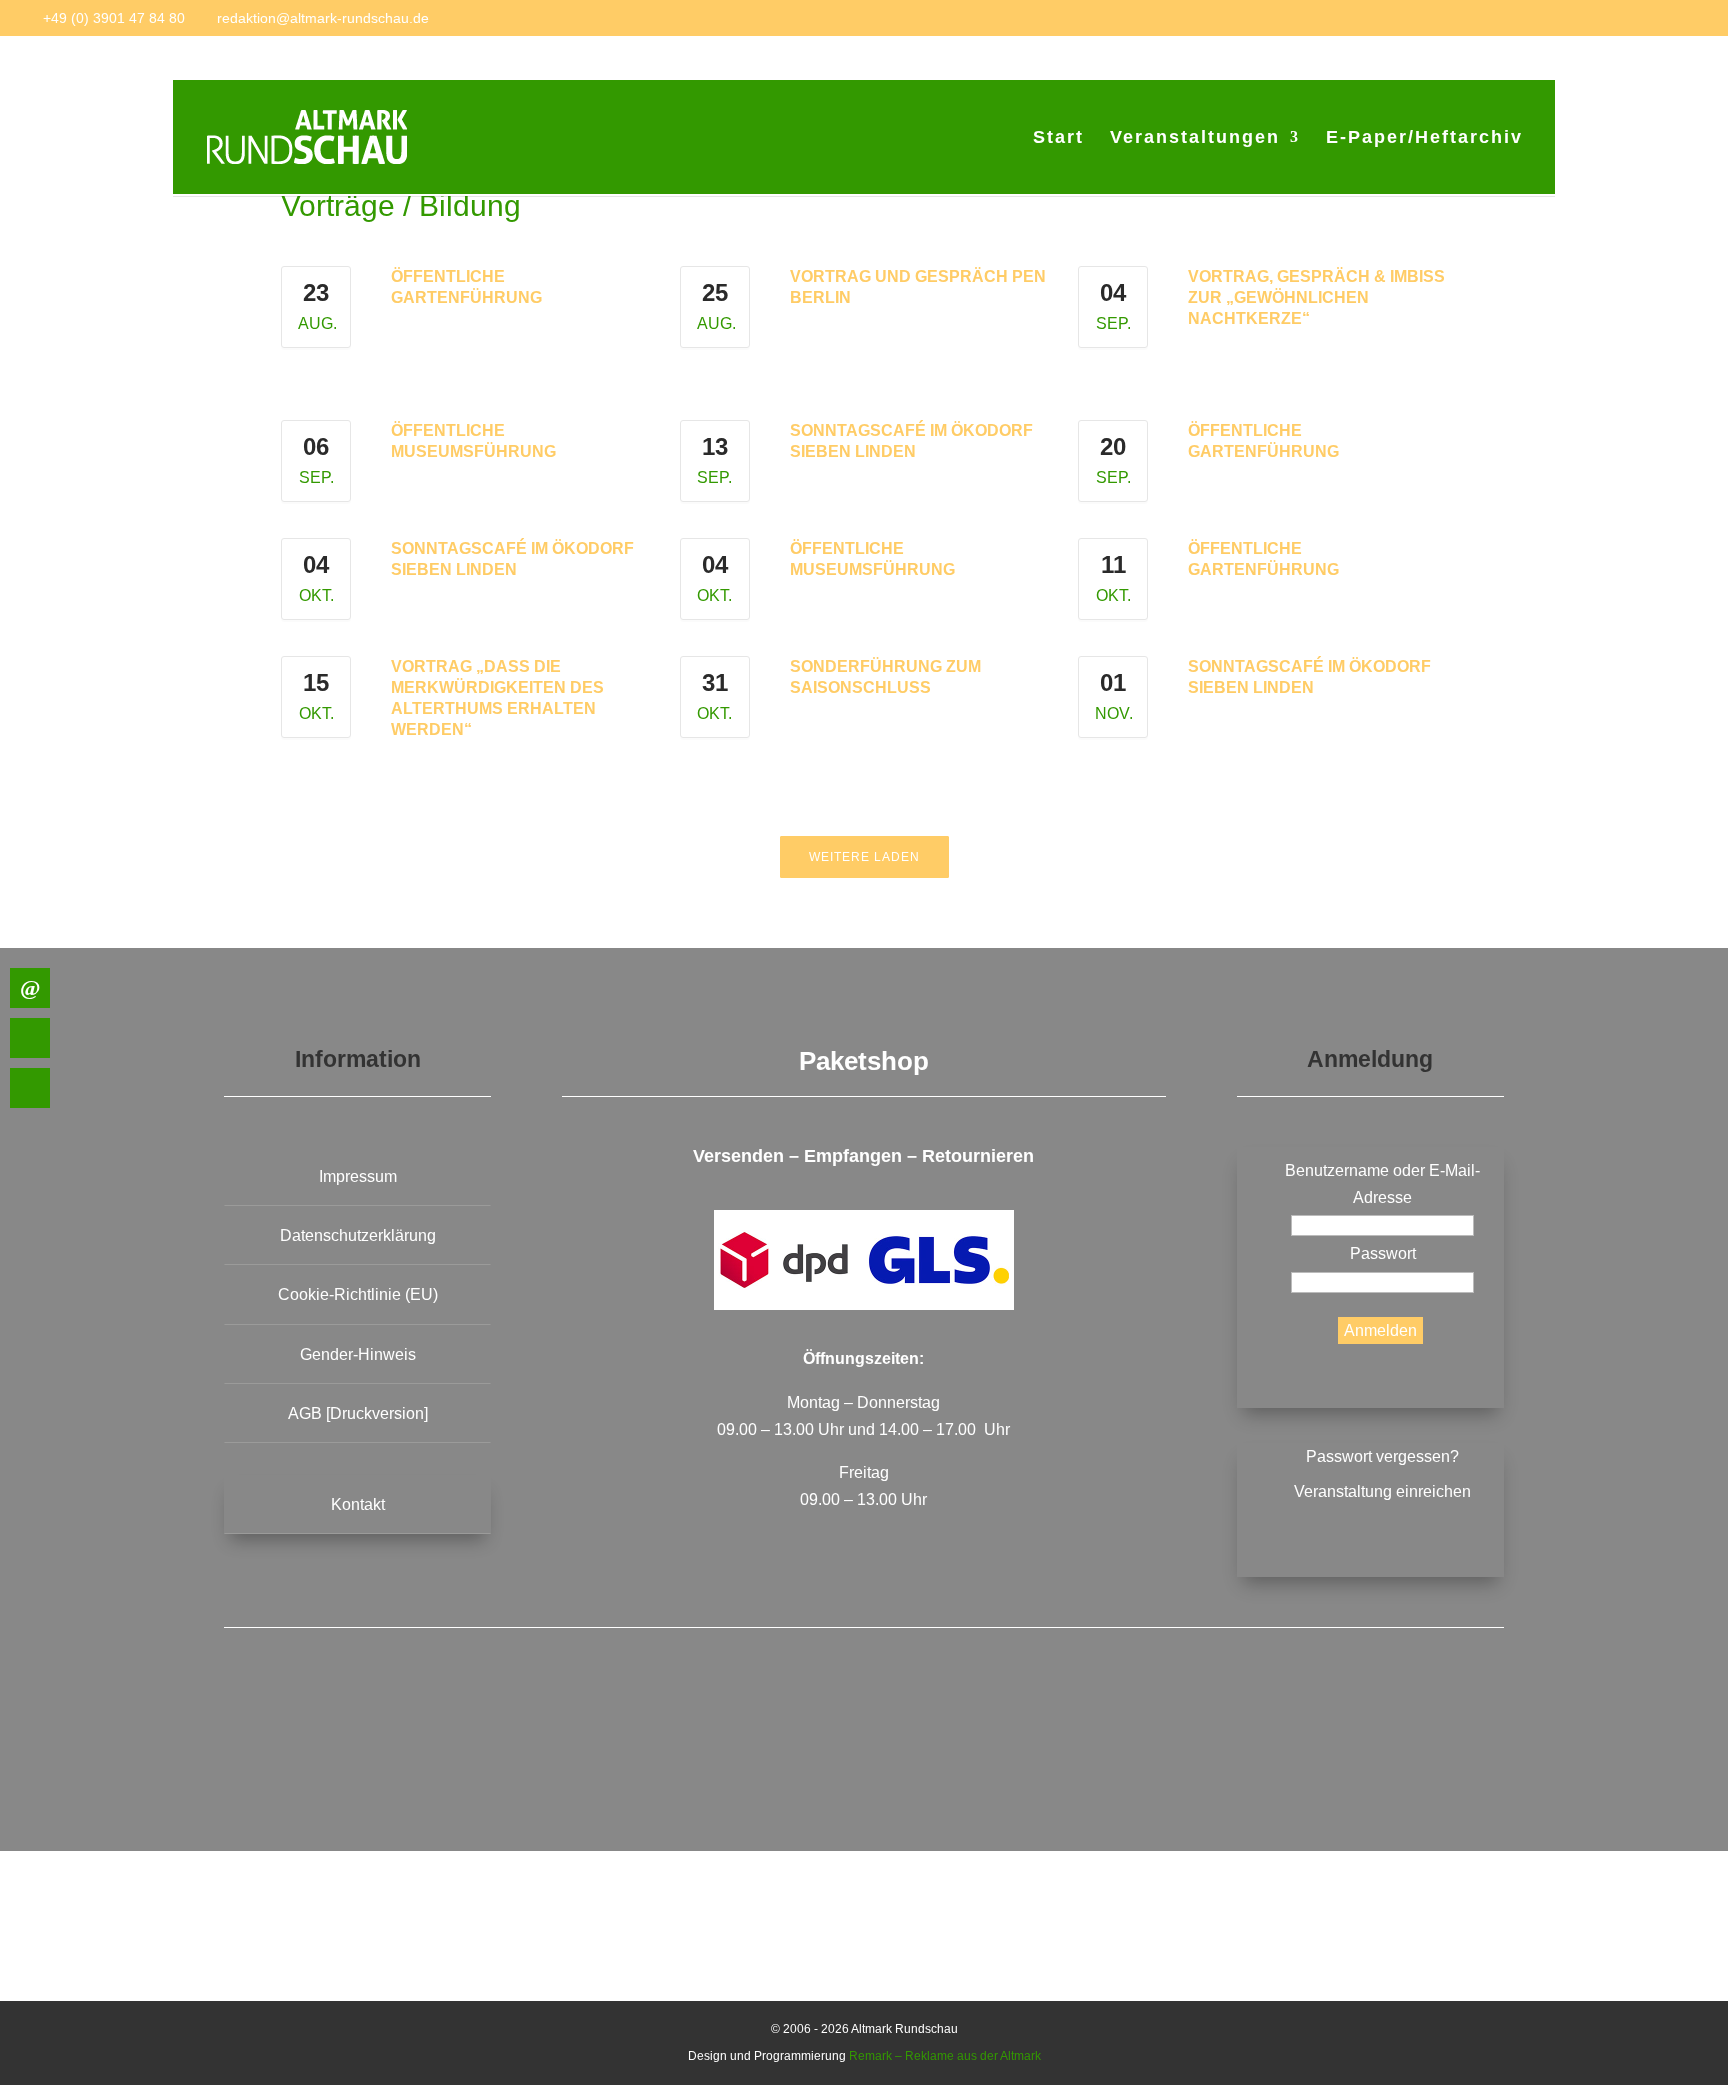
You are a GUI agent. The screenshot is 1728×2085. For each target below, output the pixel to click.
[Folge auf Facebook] (695, 1743)
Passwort (1383, 1253)
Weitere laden (864, 857)
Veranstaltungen (1195, 138)
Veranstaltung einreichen (1382, 1491)
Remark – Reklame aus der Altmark (945, 2056)
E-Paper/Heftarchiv (1424, 138)
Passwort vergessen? (1382, 1456)
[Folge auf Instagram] (1033, 1743)
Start (1058, 138)
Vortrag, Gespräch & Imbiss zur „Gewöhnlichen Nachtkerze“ (1316, 297)
